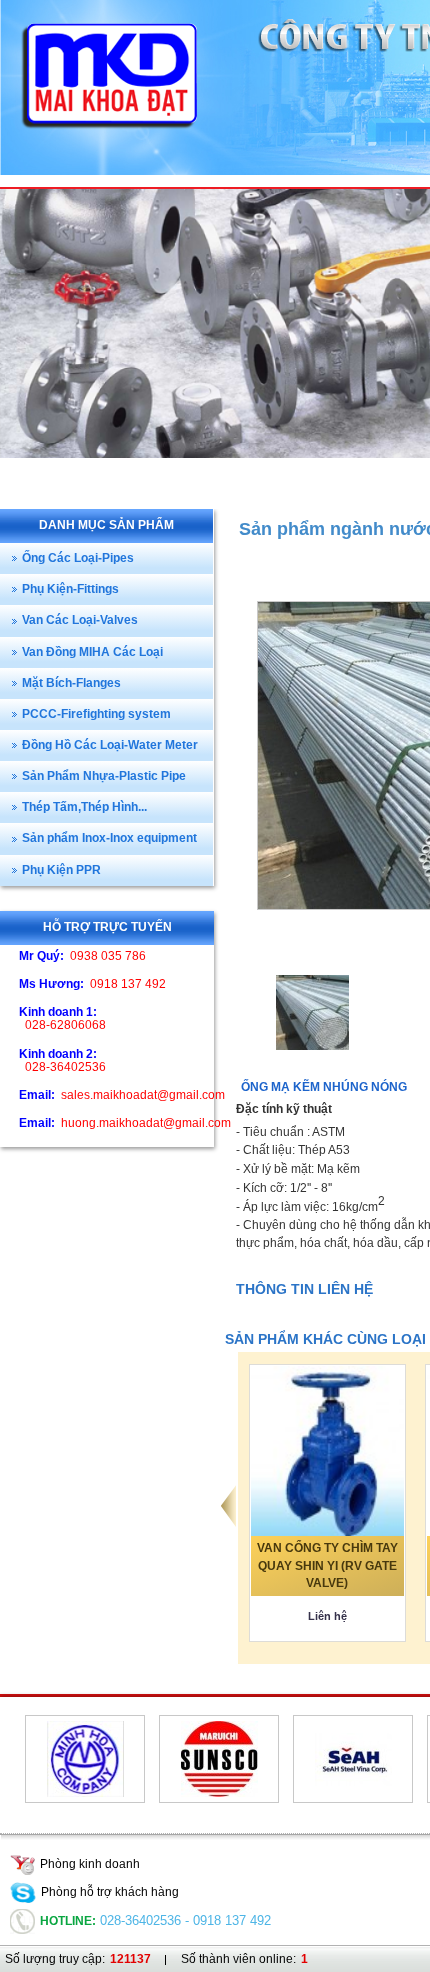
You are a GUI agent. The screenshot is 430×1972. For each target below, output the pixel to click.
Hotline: (68, 1921)
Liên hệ (327, 1616)
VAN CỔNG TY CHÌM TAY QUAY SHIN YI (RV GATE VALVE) (327, 1565)
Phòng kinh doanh (90, 1864)
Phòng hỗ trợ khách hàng (110, 1892)
